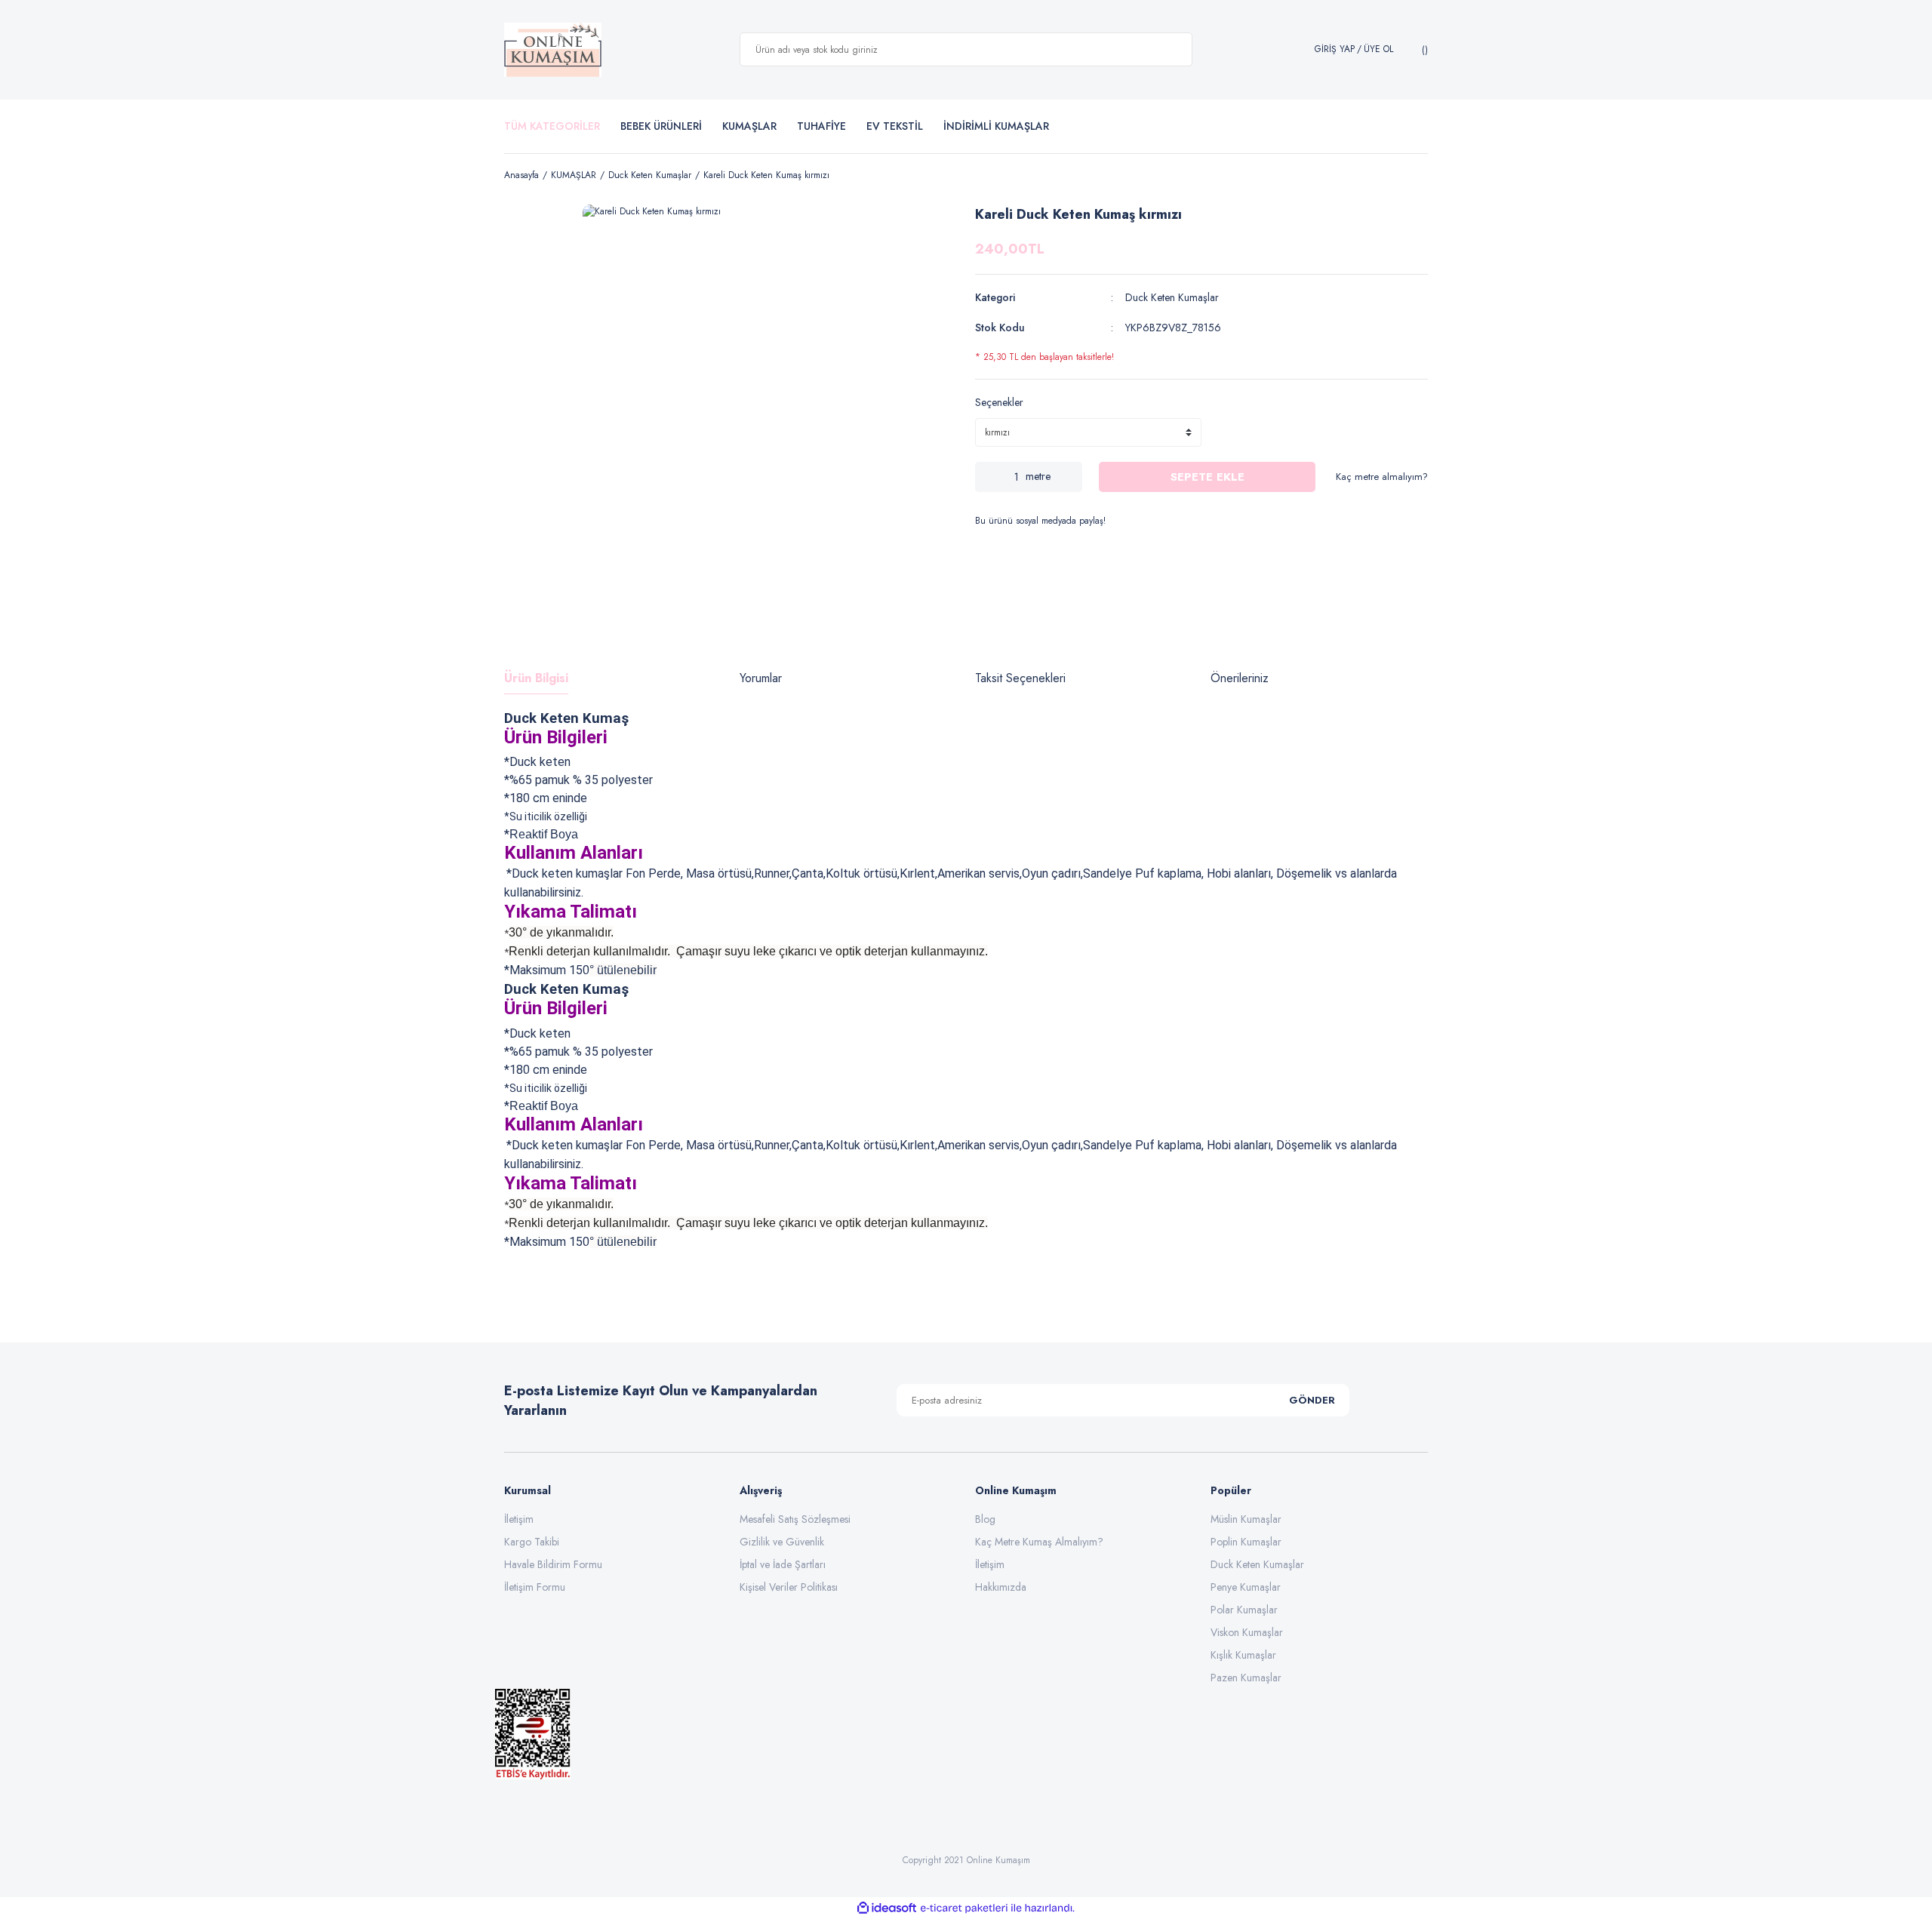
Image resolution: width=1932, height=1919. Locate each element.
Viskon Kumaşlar (1247, 1632)
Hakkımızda (1001, 1587)
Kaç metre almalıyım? (1382, 477)
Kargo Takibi (532, 1542)
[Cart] (1423, 50)
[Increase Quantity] (1071, 477)
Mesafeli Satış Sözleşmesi (795, 1519)
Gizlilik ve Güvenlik (782, 1542)
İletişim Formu (535, 1587)
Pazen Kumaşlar (1246, 1678)
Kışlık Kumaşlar (1243, 1655)
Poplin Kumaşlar (1246, 1542)
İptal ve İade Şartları (783, 1564)
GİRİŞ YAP (1335, 49)
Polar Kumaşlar (1244, 1610)
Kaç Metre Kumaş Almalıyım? (1039, 1542)
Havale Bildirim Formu (553, 1564)
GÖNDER (1312, 1400)
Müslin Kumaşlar (1246, 1519)
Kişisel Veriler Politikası (789, 1587)
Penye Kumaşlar (1246, 1587)
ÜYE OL (1378, 49)
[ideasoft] (887, 1908)
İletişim (519, 1519)
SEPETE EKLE (1207, 477)
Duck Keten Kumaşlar (1172, 297)
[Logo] (553, 50)
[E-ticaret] (964, 1908)
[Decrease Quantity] (986, 477)
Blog (985, 1519)
